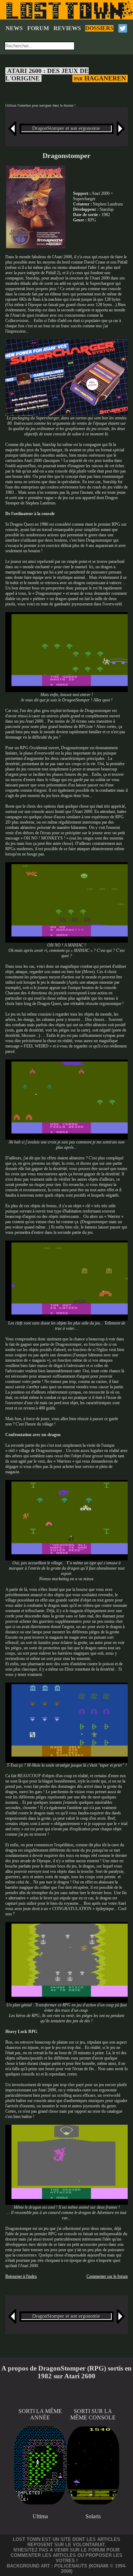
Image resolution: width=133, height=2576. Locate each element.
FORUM (38, 28)
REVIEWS (67, 28)
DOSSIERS (99, 28)
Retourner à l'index (21, 2276)
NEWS (14, 28)
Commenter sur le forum (107, 2276)
